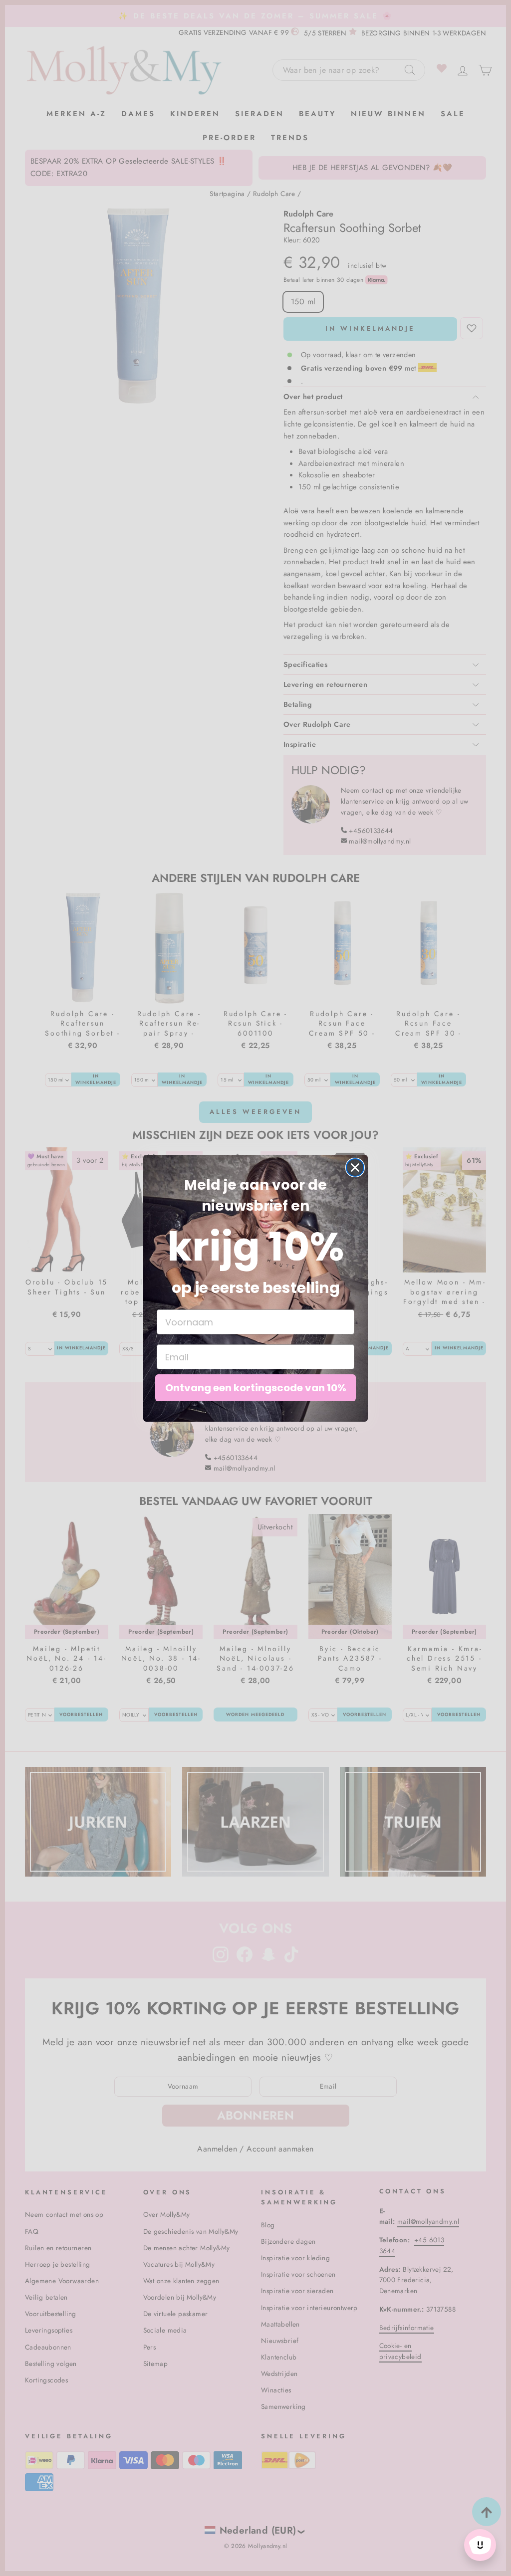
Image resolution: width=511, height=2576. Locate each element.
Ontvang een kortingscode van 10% (256, 1388)
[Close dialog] (355, 1168)
